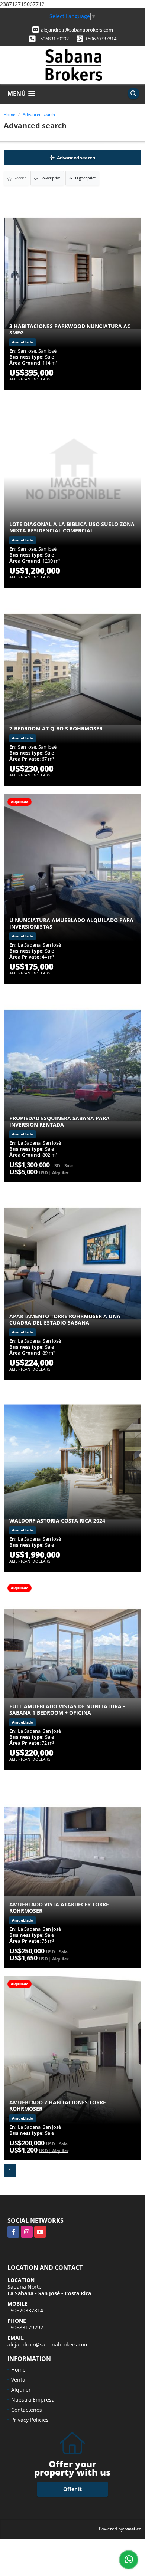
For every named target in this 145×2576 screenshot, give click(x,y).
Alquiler (21, 2390)
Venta (18, 2380)
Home (9, 114)
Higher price (85, 178)
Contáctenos (27, 2410)
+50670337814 (101, 39)
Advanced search (39, 114)
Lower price (50, 178)
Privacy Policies (30, 2420)
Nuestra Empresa (33, 2400)
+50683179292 (53, 39)
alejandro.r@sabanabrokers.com (77, 30)
